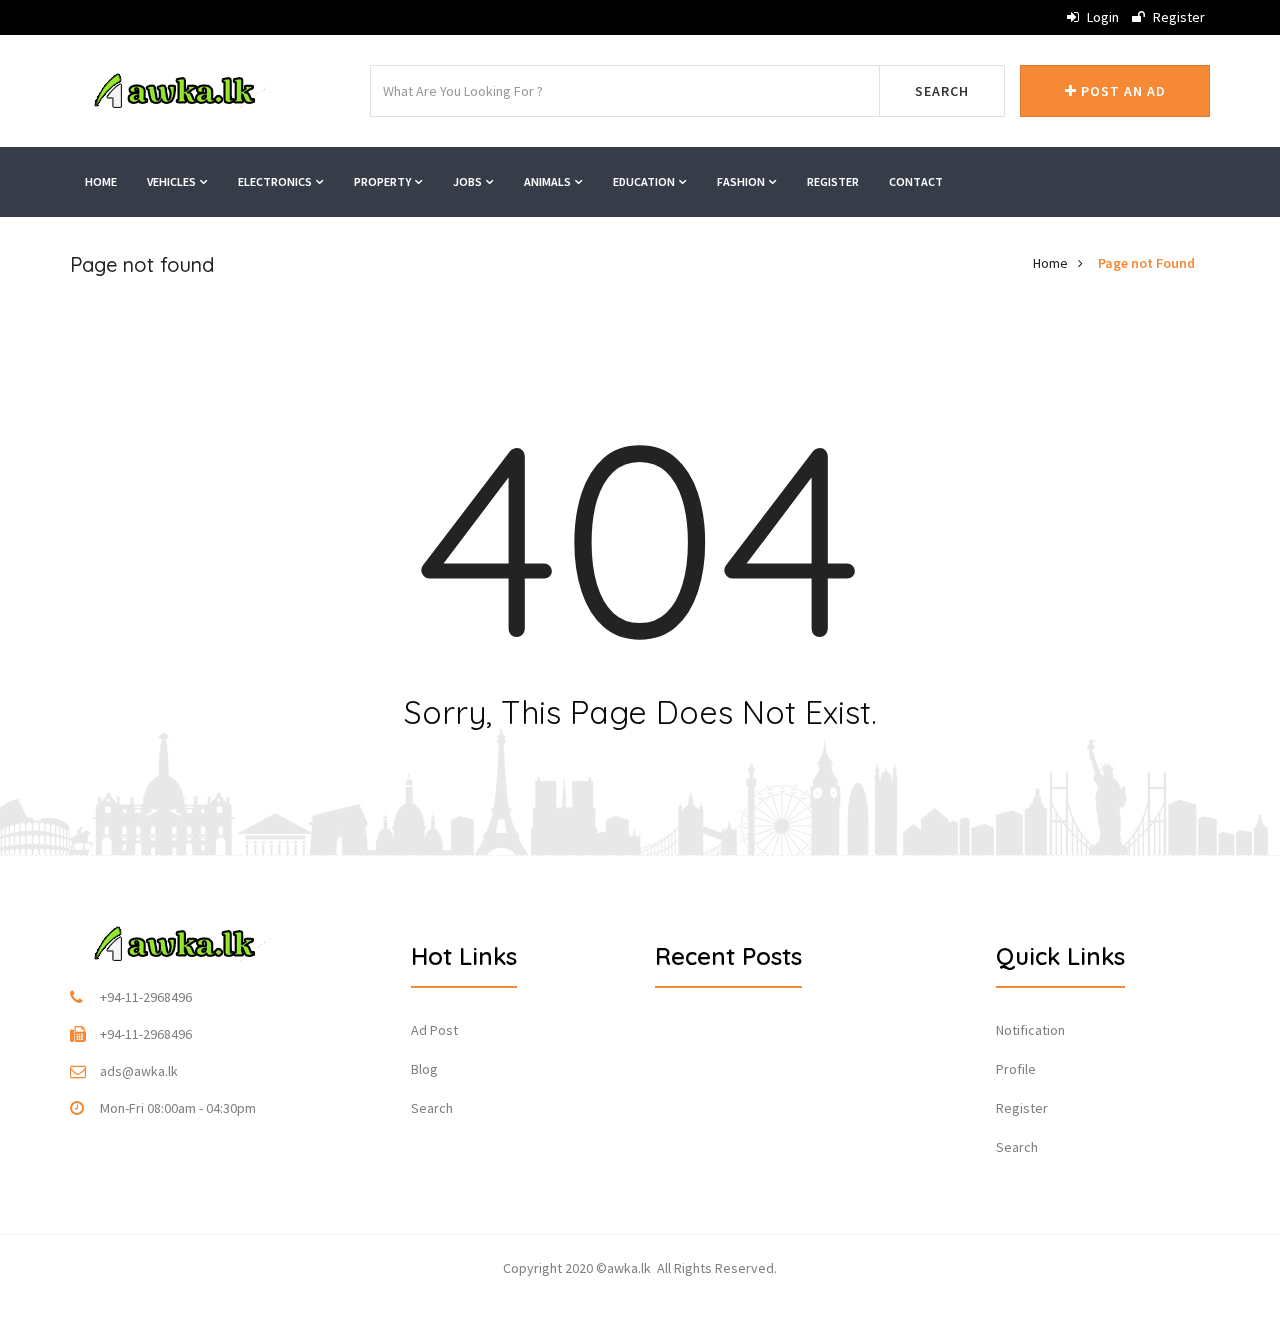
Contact (916, 181)
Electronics (276, 181)
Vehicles (172, 181)
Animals (548, 181)
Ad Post (434, 1030)
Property (383, 181)
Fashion (742, 181)
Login (1101, 17)
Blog (424, 1069)
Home (101, 181)
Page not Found (1146, 263)
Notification (1030, 1030)
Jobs (468, 181)
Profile (1016, 1069)
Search (942, 91)
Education (645, 181)
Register (1177, 17)
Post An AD (1121, 91)
